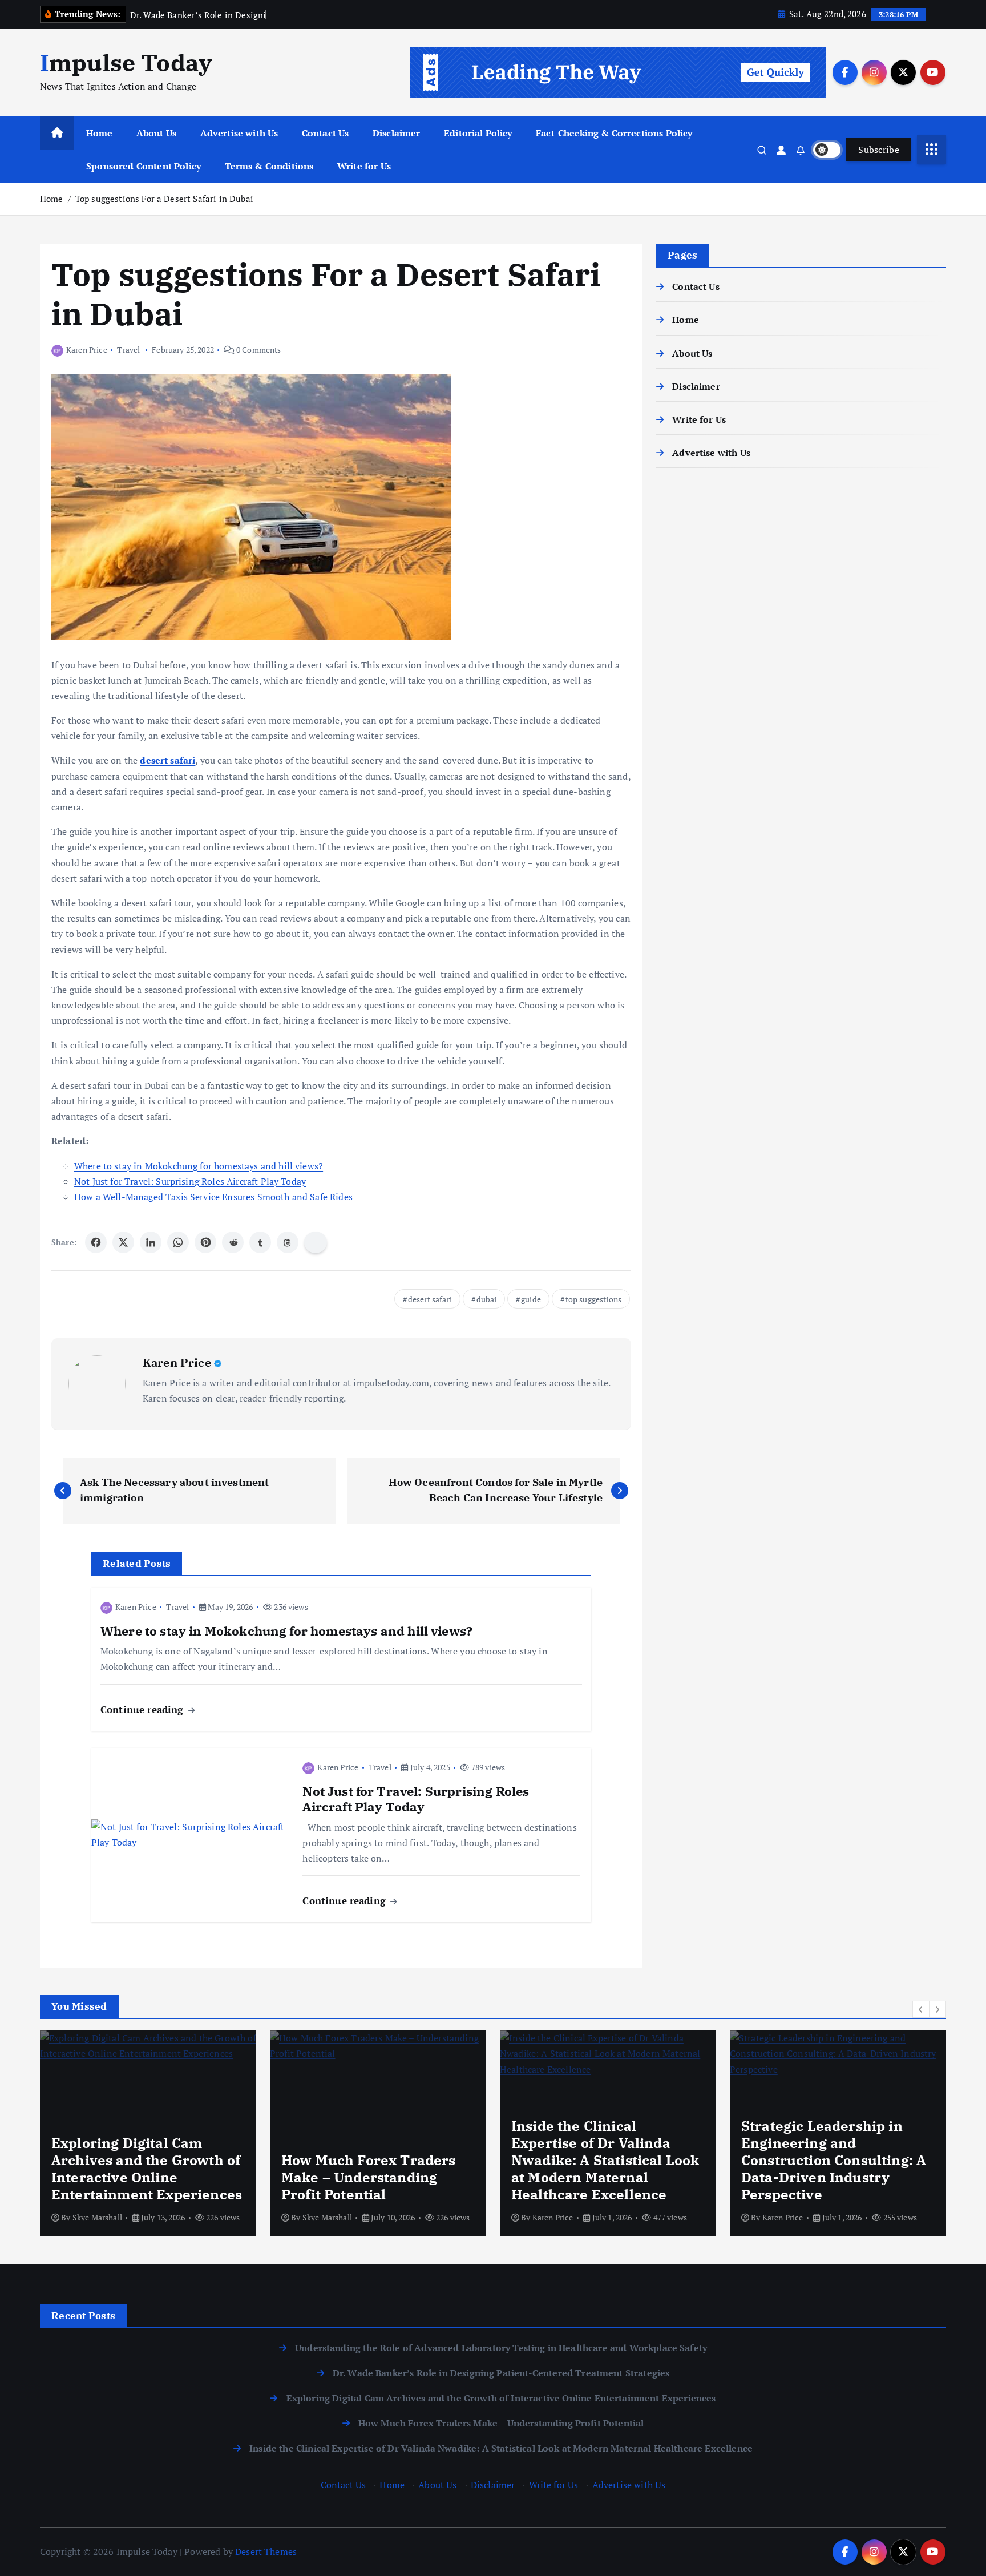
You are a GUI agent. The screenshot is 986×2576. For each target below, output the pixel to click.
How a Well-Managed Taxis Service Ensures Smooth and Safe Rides (213, 1197)
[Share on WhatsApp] (178, 1242)
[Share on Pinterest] (205, 1242)
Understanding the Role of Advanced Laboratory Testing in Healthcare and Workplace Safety (501, 2348)
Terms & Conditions (269, 166)
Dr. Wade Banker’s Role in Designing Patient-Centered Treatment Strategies (501, 2373)
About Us (156, 133)
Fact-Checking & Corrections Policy (614, 133)
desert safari (430, 1299)
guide (531, 1299)
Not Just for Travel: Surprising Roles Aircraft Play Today (190, 1181)
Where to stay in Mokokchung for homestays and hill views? (199, 1166)
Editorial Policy (478, 133)
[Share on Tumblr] (260, 1242)
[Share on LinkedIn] (151, 1242)
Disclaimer (397, 133)
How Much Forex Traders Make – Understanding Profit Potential (501, 2423)
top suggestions (593, 1299)
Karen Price (87, 350)
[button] (921, 2009)
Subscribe (879, 150)
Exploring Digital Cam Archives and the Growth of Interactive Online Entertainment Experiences (501, 2398)
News (756, 2105)
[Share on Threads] (288, 1242)
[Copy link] (316, 1242)
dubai (487, 1299)
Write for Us (364, 166)
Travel (128, 350)
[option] (148, 2133)
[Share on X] (123, 1242)
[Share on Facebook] (96, 1242)
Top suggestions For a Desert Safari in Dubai (164, 199)
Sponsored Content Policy (144, 166)
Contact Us (326, 133)
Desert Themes (266, 2551)
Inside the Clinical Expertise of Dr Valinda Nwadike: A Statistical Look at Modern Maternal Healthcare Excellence (501, 2448)
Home (100, 133)
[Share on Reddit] (233, 1242)
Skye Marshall (97, 2217)
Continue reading (144, 1709)
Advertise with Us (239, 133)
